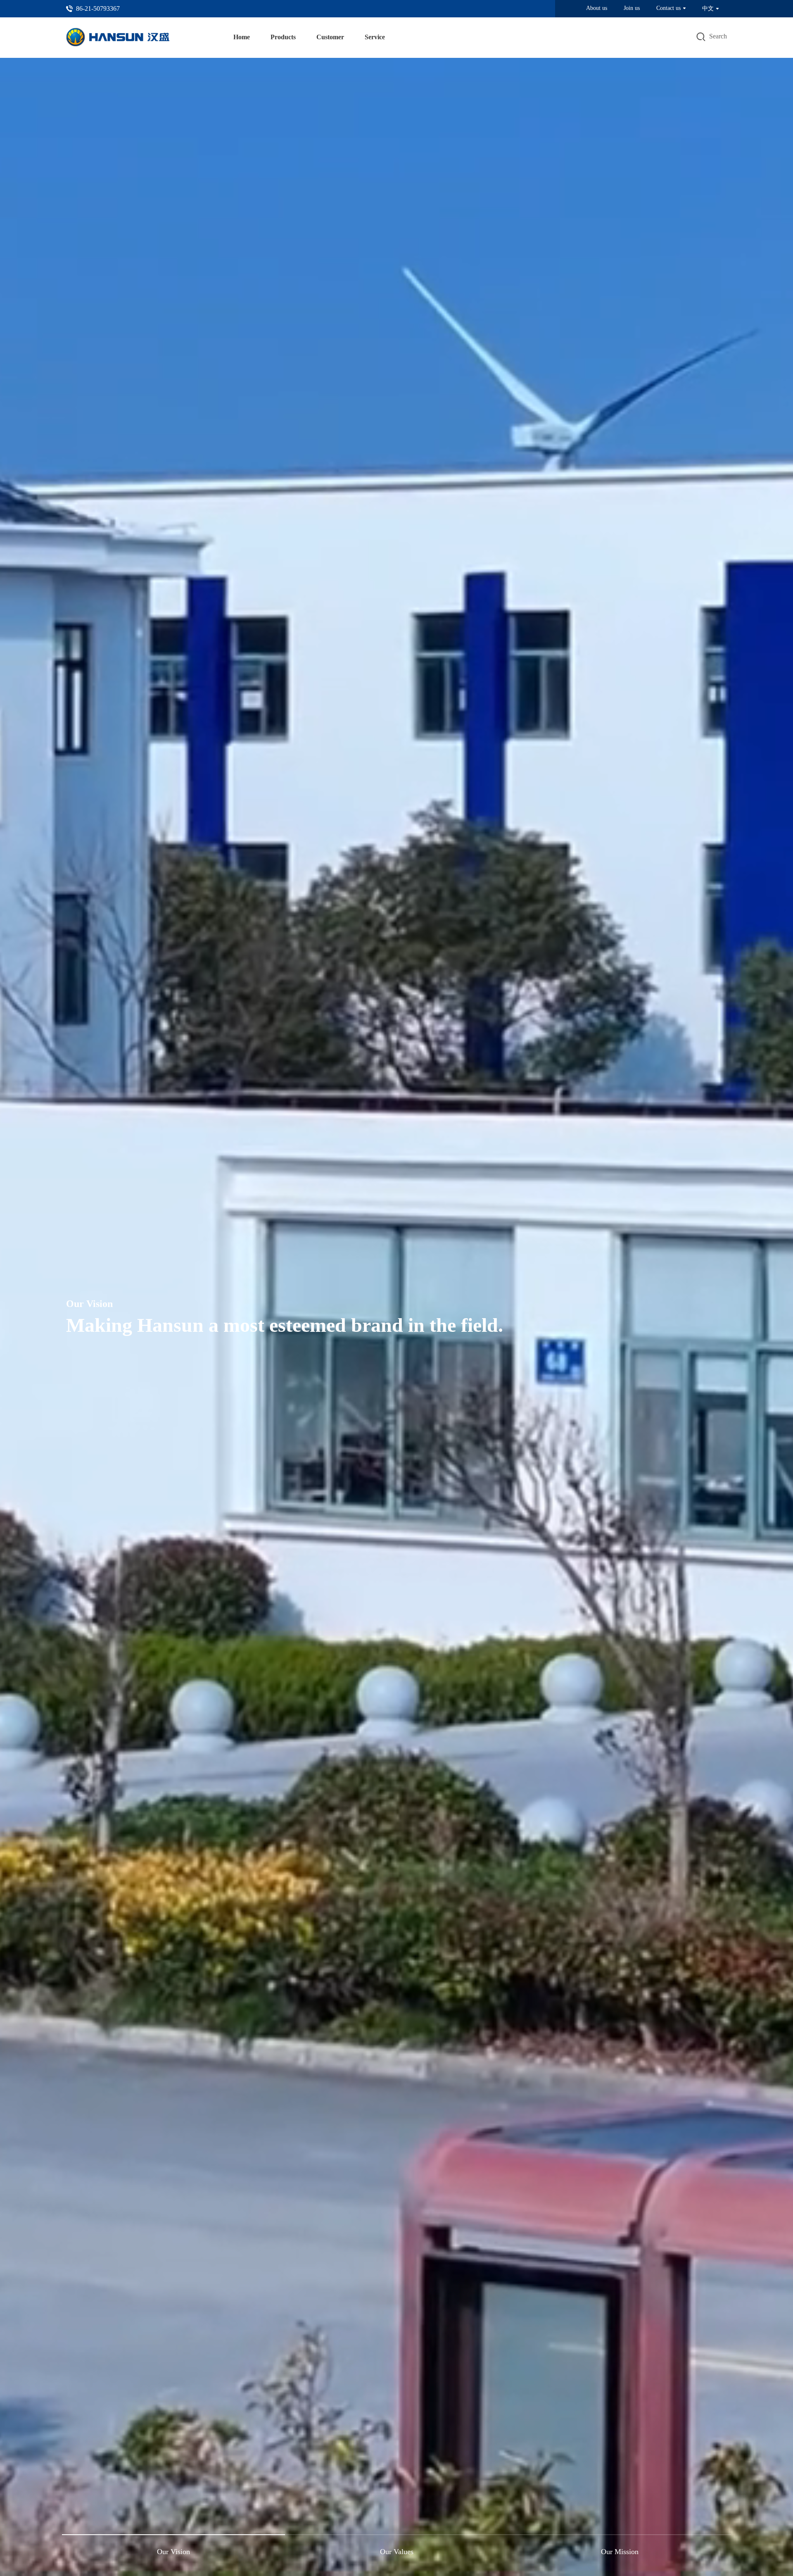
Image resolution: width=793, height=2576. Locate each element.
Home (242, 37)
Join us (632, 8)
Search (718, 36)
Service (375, 37)
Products (283, 37)
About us (597, 8)
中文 (708, 8)
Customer (330, 37)
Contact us (668, 8)
